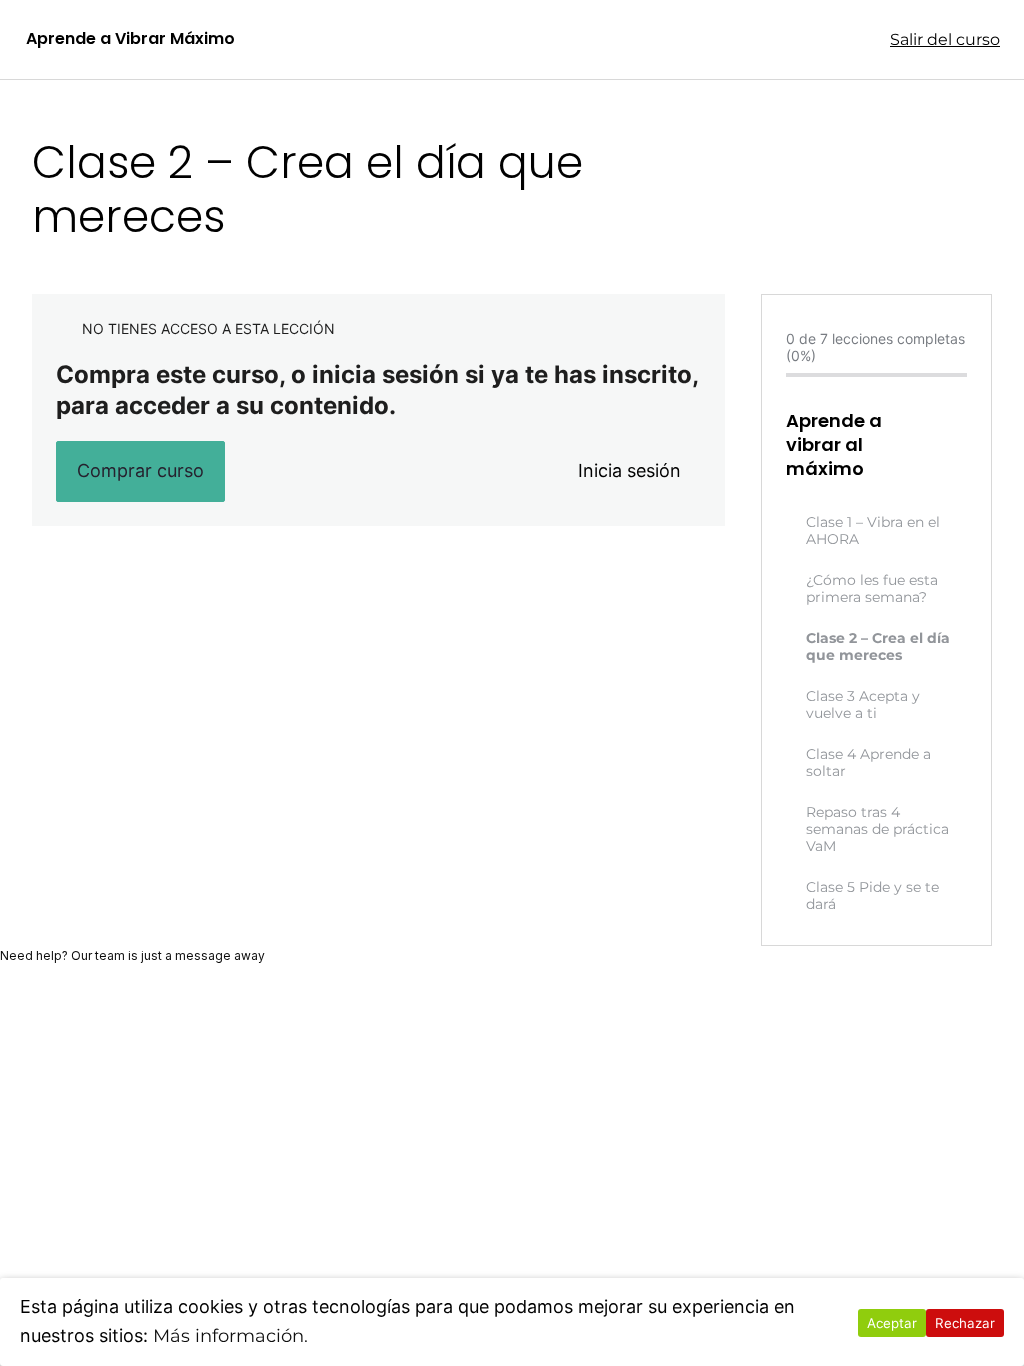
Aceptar (892, 1323)
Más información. (230, 1336)
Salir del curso (945, 39)
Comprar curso (140, 470)
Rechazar (965, 1323)
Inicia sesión (629, 470)
